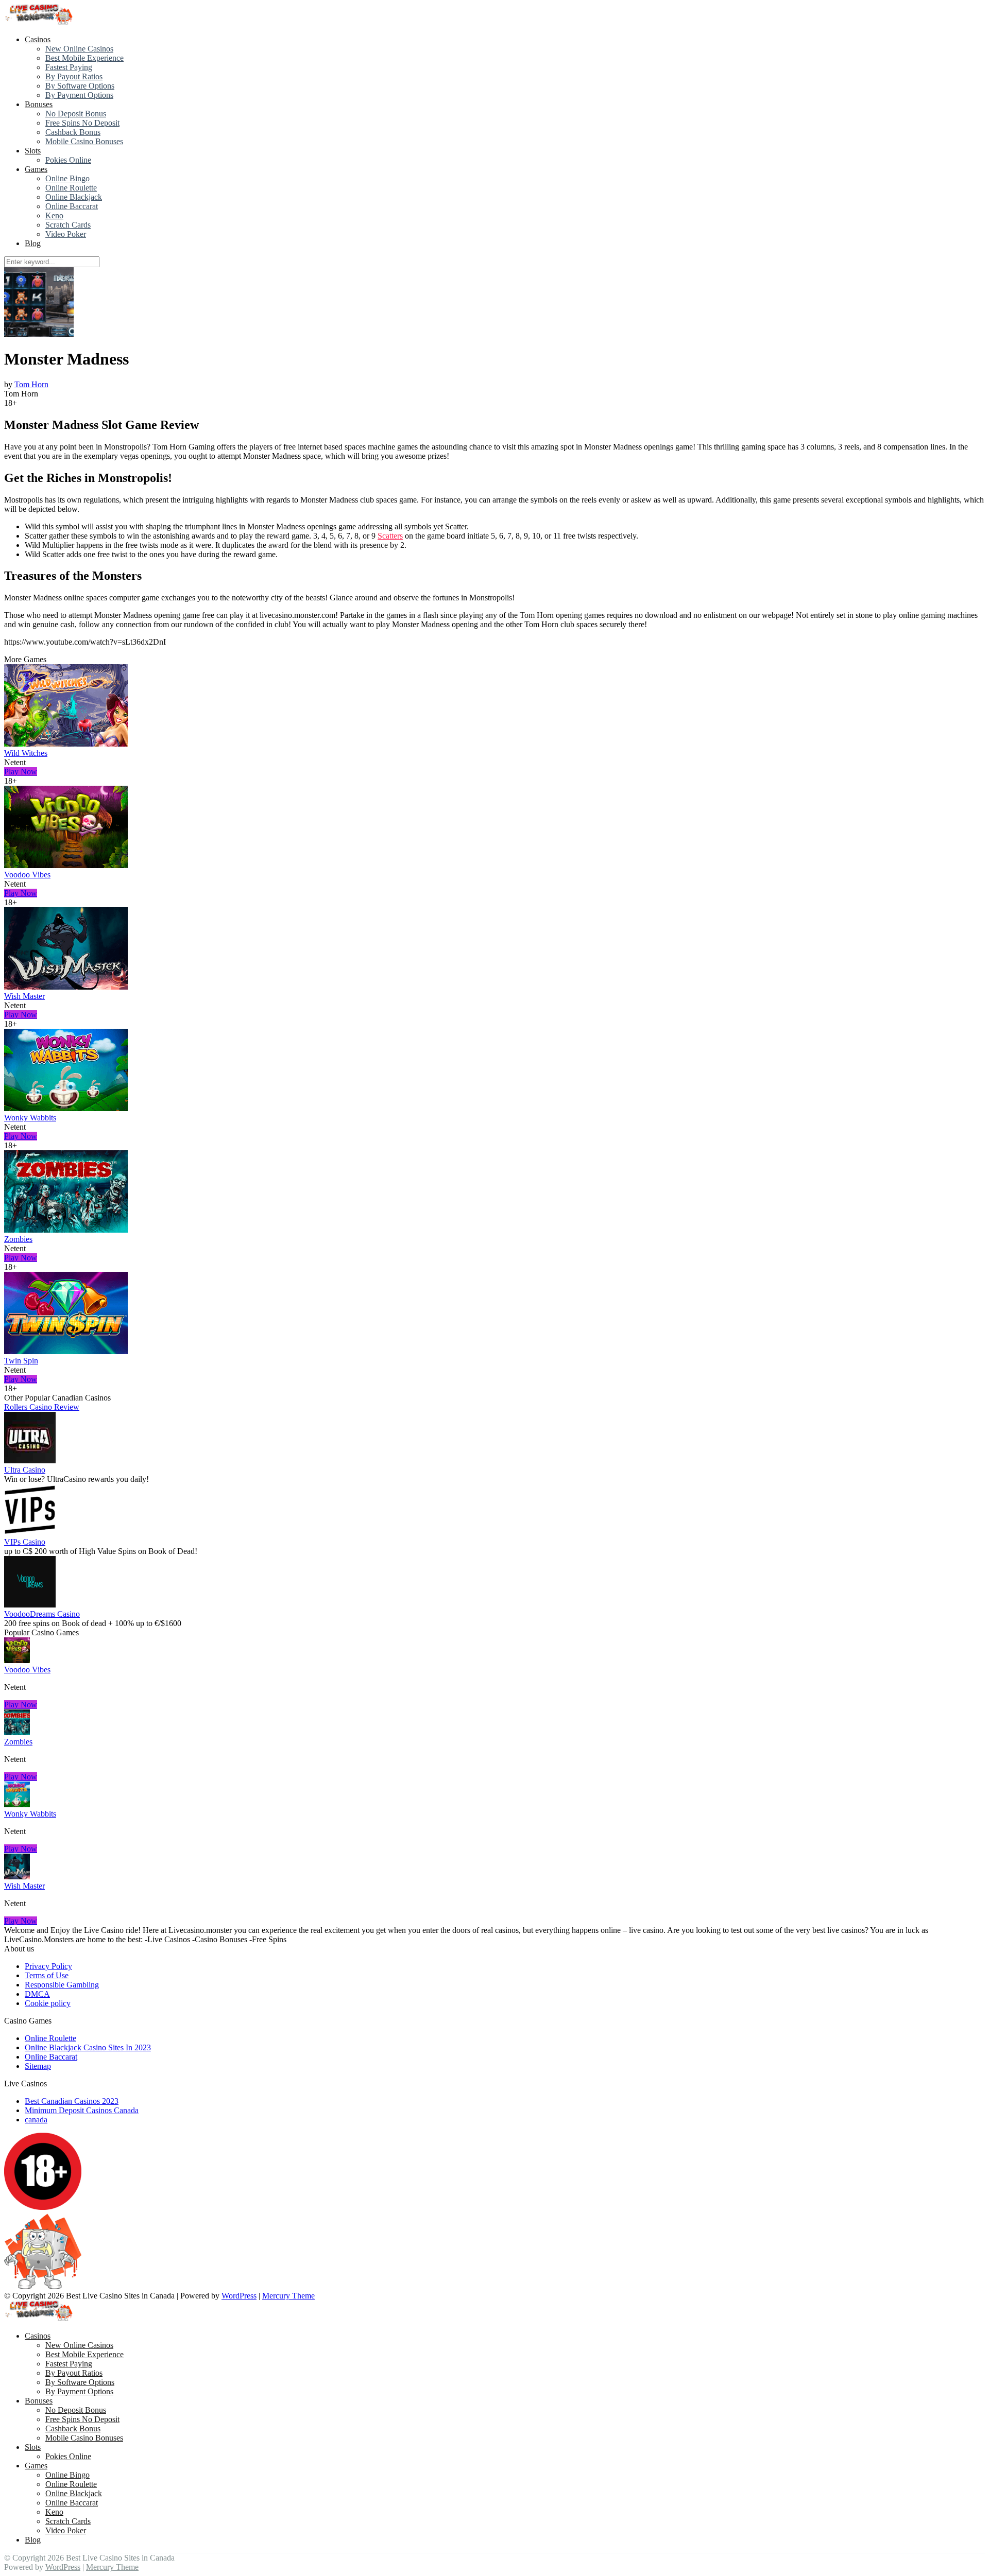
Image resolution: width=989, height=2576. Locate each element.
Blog (33, 243)
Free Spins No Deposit (82, 123)
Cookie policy (48, 2003)
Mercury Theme (288, 2296)
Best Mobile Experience (84, 58)
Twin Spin (21, 1361)
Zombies (18, 1239)
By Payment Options (79, 95)
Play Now (21, 772)
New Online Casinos (79, 49)
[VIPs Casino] (30, 1533)
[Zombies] (66, 1230)
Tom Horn (31, 384)
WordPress (239, 2296)
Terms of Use (47, 1975)
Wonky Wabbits (30, 1118)
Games (36, 169)
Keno (54, 215)
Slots (33, 151)
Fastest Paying (69, 67)
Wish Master (24, 996)
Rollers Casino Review (42, 1407)
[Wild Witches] (66, 744)
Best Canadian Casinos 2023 (72, 2101)
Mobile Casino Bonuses (84, 141)
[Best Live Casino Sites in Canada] (40, 22)
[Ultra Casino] (30, 1460)
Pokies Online (68, 160)
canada (36, 2120)
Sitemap (38, 2066)
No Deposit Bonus (76, 114)
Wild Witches (26, 753)
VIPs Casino (25, 1542)
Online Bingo (67, 178)
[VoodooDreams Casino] (30, 1605)
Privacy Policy (48, 1966)
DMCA (37, 1994)
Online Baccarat (72, 206)
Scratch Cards (68, 225)
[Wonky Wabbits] (66, 1108)
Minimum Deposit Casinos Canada (82, 2110)
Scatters (390, 536)
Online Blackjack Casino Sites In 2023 (88, 2047)
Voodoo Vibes (27, 875)
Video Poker (66, 234)
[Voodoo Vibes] (66, 865)
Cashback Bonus (73, 132)
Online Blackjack (74, 197)
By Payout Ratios (74, 76)
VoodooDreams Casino (42, 1614)
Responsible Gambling (62, 1985)
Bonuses (39, 104)
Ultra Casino (25, 1470)
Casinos (38, 39)
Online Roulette (71, 188)
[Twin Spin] (66, 1351)
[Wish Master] (66, 987)
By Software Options (80, 86)
